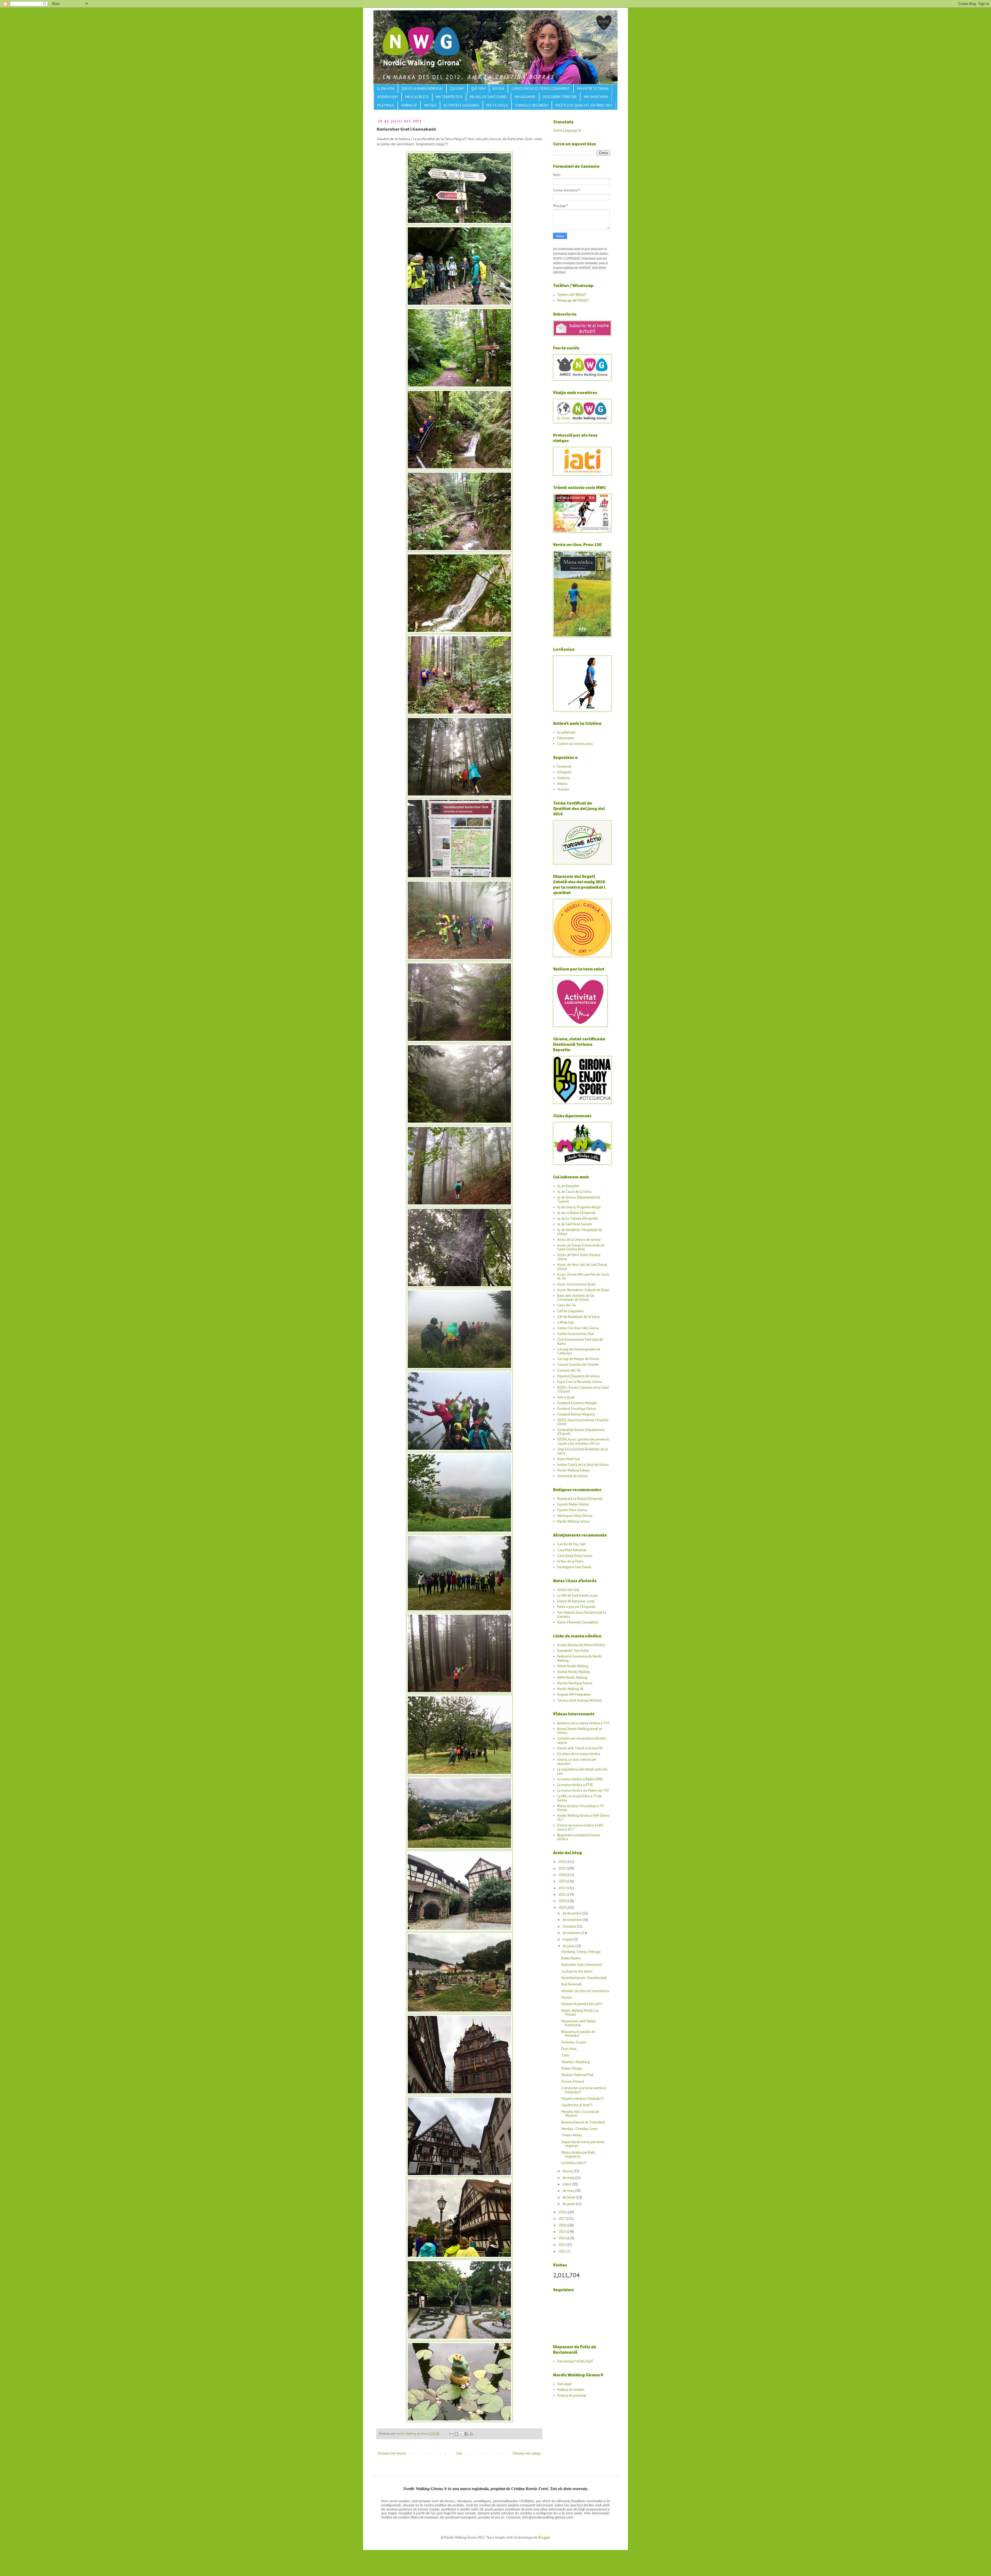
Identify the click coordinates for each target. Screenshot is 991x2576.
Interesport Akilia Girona (575, 1516)
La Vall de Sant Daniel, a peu (578, 1595)
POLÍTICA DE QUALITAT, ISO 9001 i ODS (584, 105)
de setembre (572, 1933)
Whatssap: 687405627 (573, 300)
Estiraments (566, 738)
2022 (562, 1888)
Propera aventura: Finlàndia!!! (582, 2099)
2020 (562, 1901)
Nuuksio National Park (577, 2075)
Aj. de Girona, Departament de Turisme (579, 1199)
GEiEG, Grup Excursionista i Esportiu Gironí (583, 1422)
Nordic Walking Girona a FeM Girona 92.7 (583, 1818)
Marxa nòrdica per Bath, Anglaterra (578, 2155)
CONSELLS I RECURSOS (532, 105)
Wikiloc (562, 784)
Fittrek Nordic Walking (573, 1666)
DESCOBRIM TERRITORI (560, 97)
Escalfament (566, 732)
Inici (459, 2453)
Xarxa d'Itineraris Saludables (578, 1622)
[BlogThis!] (457, 2434)
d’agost (568, 1939)
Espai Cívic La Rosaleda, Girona (580, 1382)
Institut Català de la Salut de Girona (583, 1465)
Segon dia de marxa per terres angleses (583, 2144)
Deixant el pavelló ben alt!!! (582, 2004)
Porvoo (567, 1997)
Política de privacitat (572, 2396)
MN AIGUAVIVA (525, 97)
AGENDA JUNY (388, 97)
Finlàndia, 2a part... (575, 2042)
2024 (562, 1875)
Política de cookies (571, 2390)
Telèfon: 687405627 (572, 295)
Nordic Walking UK (570, 1689)
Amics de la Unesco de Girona (579, 1240)
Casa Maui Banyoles (572, 1550)
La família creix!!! (574, 2163)
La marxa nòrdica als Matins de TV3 (583, 1790)
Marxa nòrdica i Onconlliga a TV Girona (580, 1808)
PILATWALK (386, 105)
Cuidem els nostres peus (575, 744)
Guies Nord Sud (568, 1459)
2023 (562, 1881)
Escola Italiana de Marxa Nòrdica (581, 1645)
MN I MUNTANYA (596, 97)
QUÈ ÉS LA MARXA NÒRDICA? (422, 89)
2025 (562, 1868)
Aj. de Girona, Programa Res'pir (579, 1207)
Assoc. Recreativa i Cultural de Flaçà (583, 1290)
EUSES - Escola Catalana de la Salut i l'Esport (583, 1390)
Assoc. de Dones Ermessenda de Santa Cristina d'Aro (581, 1247)
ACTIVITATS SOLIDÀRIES (461, 105)
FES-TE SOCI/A (497, 105)
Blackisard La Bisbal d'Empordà (580, 1499)
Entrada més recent (392, 2453)
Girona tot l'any (568, 1590)
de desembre (572, 1913)
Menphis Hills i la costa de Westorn (580, 2114)
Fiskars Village (572, 2068)
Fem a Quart (566, 1397)
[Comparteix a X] (461, 2434)
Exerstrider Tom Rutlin (573, 1651)
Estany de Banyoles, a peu (576, 1601)
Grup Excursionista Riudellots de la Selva (582, 1451)
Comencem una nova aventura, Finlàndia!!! (584, 2090)
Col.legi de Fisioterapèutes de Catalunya (579, 1351)
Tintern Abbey (572, 2135)
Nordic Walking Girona (573, 1521)
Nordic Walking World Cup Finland (580, 2013)
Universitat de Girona (572, 1476)
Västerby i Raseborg (575, 2062)
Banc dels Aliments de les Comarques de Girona (576, 1298)
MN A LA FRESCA (417, 97)
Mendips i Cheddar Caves (579, 2129)
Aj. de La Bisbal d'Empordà (576, 1213)
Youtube (563, 789)
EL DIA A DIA (386, 89)
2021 (562, 1894)
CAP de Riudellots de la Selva (578, 1317)
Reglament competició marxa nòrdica (578, 1837)
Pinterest (564, 778)
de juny (568, 2171)
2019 (562, 1908)
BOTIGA (498, 89)
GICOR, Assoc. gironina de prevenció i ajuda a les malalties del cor (583, 1441)
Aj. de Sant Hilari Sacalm (575, 1224)
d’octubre (570, 1926)
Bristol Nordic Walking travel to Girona (580, 1731)
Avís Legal (564, 2384)
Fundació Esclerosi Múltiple (577, 1403)
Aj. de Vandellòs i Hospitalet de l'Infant (580, 1232)
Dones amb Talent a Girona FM (580, 1748)
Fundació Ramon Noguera (576, 1414)
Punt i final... (570, 2049)
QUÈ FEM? (478, 89)
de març (569, 2191)
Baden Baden (571, 1958)
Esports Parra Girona (572, 1510)
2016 (562, 2225)
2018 (562, 2212)
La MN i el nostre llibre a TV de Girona (579, 1798)
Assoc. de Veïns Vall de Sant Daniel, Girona (582, 1267)
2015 (562, 2232)
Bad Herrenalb (572, 1984)
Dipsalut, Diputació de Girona (578, 1376)
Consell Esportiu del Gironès (578, 1365)
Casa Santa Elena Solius (575, 1556)
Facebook (564, 766)
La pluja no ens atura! (577, 1971)
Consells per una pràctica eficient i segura (582, 1740)
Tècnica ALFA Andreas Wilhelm (580, 1700)
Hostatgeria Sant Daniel (574, 1567)
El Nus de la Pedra (570, 1561)
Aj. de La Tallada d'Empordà (577, 1218)
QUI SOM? (457, 89)
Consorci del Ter (569, 1370)
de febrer (569, 2197)
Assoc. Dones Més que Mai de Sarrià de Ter (583, 1277)
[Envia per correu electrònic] (452, 2434)
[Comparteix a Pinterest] (471, 2434)
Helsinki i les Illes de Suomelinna (585, 1991)
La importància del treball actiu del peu (582, 1771)
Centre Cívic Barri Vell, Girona (578, 1328)
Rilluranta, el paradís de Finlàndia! (578, 2034)
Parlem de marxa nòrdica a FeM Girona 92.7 (580, 1827)
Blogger (544, 2537)
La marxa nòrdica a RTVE (575, 1785)
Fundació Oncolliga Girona (577, 1409)
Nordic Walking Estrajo (573, 1470)
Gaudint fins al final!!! (577, 2105)
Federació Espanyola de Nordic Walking (580, 1658)
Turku (565, 2055)
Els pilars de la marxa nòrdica (579, 1754)
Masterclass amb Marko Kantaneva (578, 2023)
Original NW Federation (574, 1694)
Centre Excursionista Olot (576, 1334)
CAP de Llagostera (570, 1311)
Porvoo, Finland (573, 2082)
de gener (569, 2204)
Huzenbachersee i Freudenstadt (584, 1978)
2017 (562, 2219)
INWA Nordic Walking (572, 1677)
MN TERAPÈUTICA (449, 97)
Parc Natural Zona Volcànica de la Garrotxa (582, 1615)
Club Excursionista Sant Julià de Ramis (580, 1342)
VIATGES (430, 105)
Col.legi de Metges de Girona (578, 1359)
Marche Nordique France (575, 1683)
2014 (562, 2238)
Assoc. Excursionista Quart (576, 1284)
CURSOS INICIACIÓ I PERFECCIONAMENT (541, 89)
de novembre (573, 1920)
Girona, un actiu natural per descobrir (577, 1762)
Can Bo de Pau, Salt (571, 1544)
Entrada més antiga (527, 2453)
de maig (569, 2178)
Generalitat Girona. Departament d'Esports (581, 1432)
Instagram (564, 772)
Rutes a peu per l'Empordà (576, 1607)
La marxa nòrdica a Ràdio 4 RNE (580, 1779)
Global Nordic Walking (573, 1672)
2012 (562, 2251)
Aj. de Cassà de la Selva (574, 1192)
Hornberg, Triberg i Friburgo (581, 1952)
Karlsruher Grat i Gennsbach (582, 1965)
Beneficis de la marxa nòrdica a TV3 (583, 1723)
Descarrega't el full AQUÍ (575, 2361)
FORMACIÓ (409, 105)
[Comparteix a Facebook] (466, 2434)
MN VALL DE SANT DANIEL (489, 97)
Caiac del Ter (567, 1305)
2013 (562, 2245)
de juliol (569, 1946)
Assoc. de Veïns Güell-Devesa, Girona (579, 1257)
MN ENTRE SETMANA (593, 89)
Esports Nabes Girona (573, 1504)
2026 (562, 1862)
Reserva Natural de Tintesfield (583, 2122)
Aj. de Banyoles (568, 1186)
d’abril (567, 2184)
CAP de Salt (565, 1322)
